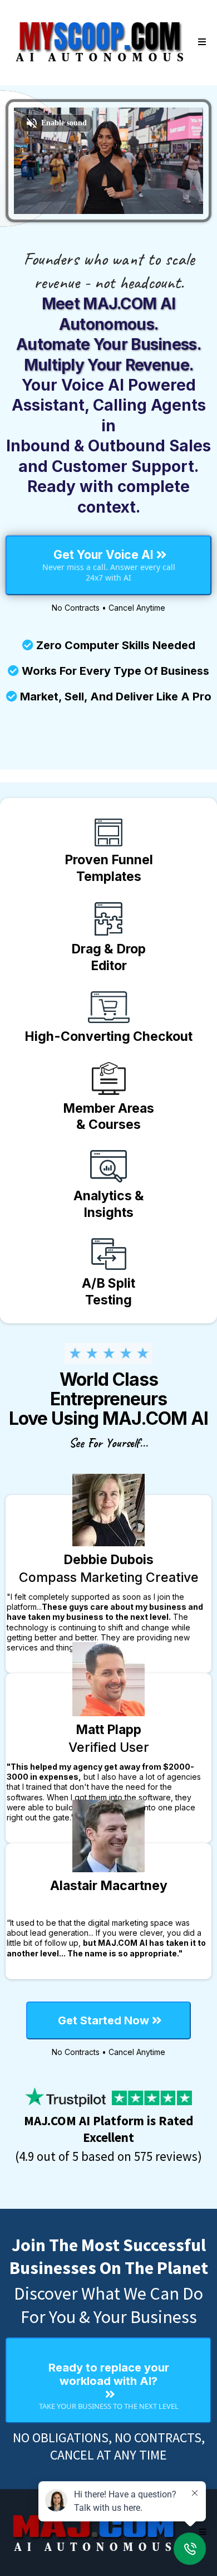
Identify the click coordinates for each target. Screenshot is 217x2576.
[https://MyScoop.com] (100, 42)
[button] (200, 42)
